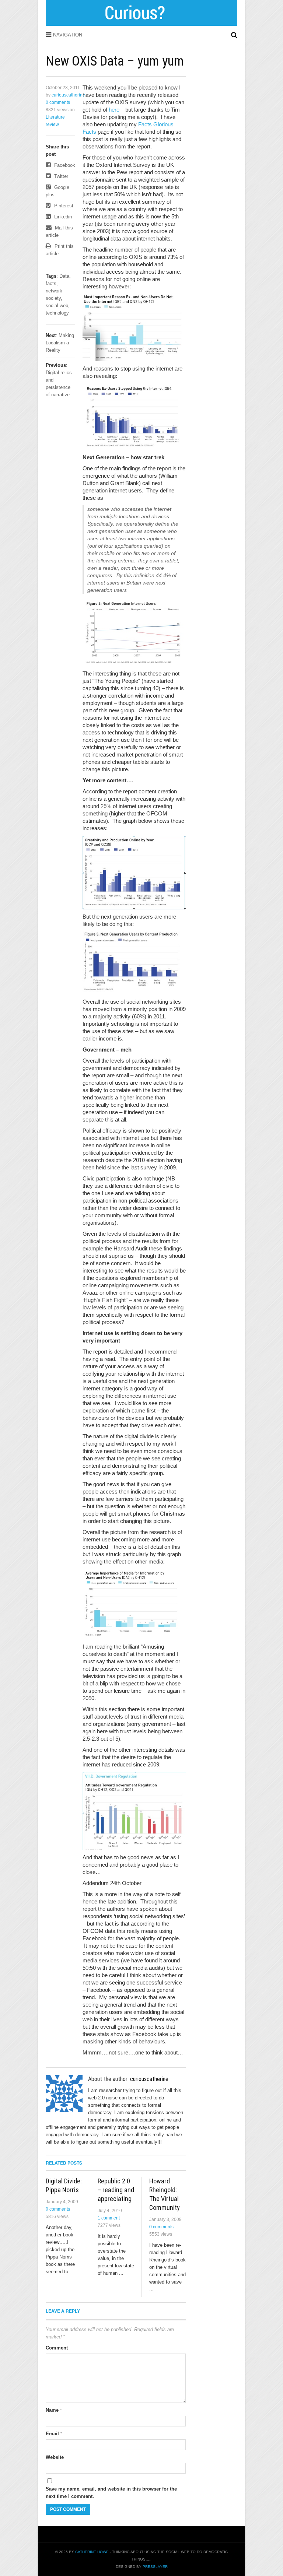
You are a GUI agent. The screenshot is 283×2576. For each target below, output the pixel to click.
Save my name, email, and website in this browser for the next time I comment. (111, 2493)
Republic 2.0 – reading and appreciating (116, 2190)
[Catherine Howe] (142, 23)
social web (57, 306)
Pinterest (63, 206)
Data (64, 276)
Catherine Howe (92, 2552)
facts (51, 283)
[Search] (234, 35)
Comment (57, 2348)
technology (57, 313)
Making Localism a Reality (60, 343)
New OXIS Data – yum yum (115, 61)
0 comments (58, 102)
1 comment (109, 2218)
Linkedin (62, 217)
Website (55, 2457)
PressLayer (155, 2567)
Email (54, 2434)
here (114, 110)
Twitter (60, 176)
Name (54, 2410)
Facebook (64, 165)
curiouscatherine (68, 95)
